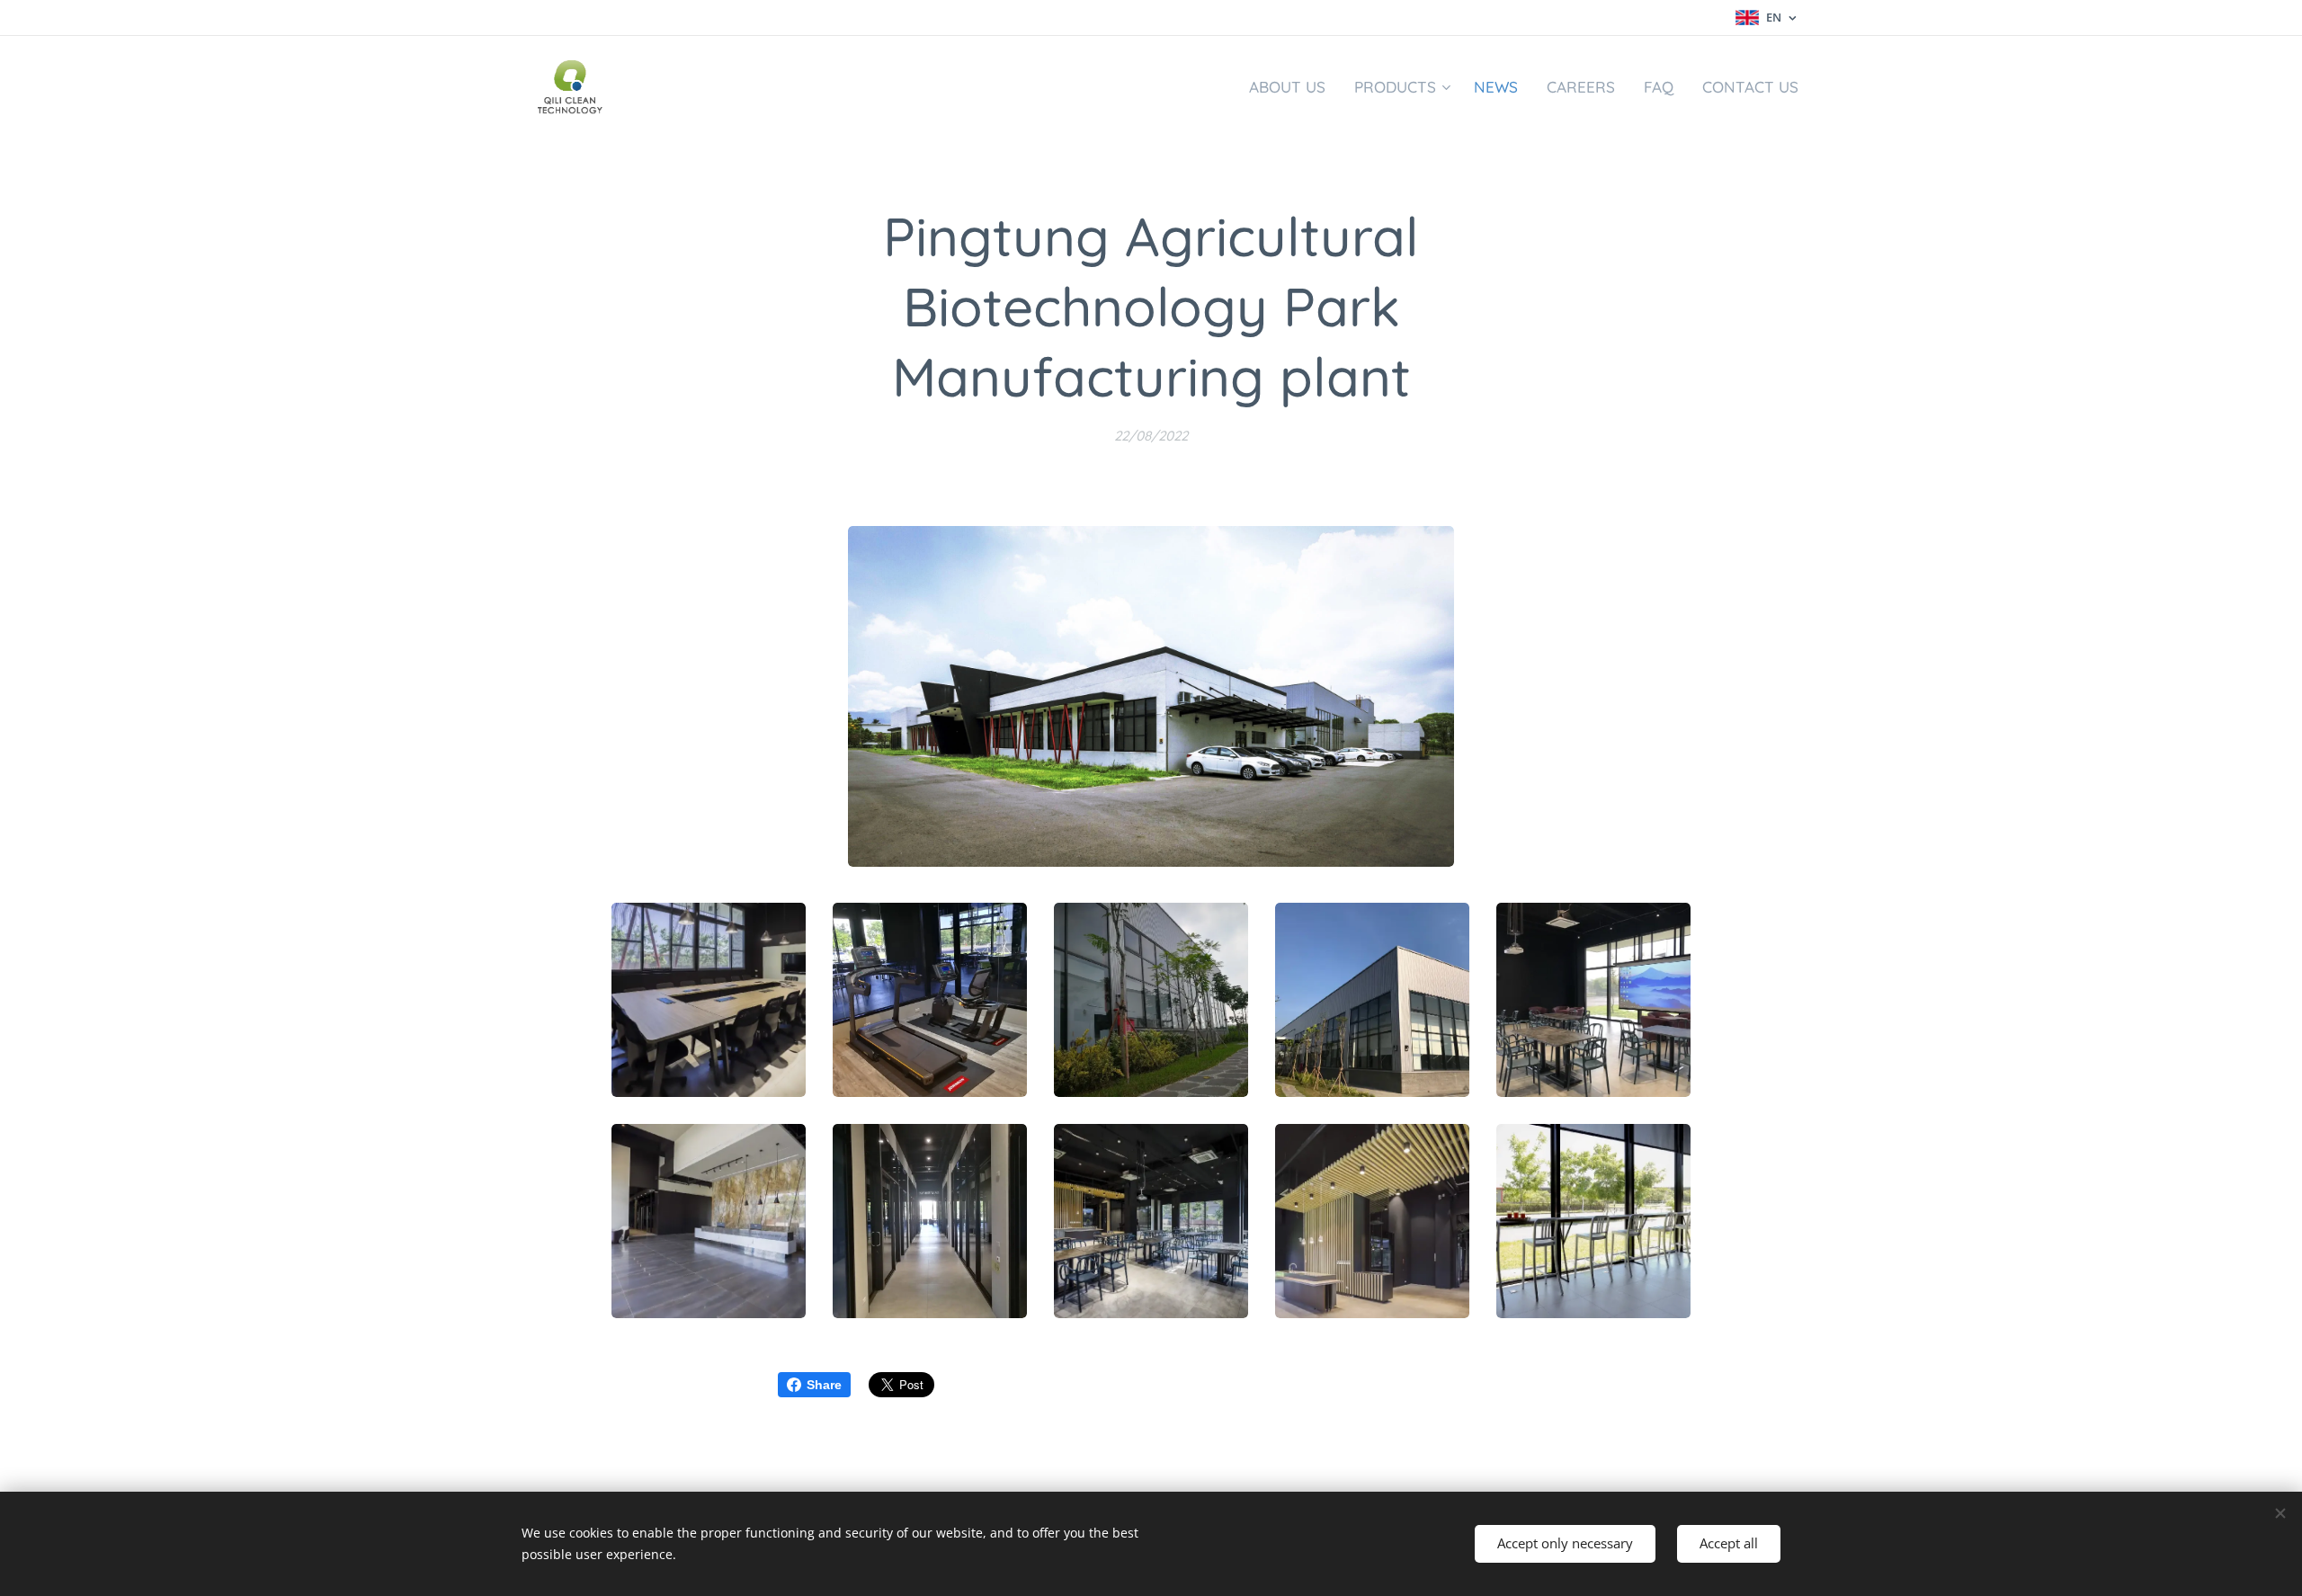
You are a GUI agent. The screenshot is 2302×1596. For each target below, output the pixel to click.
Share (824, 1385)
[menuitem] (1292, 87)
